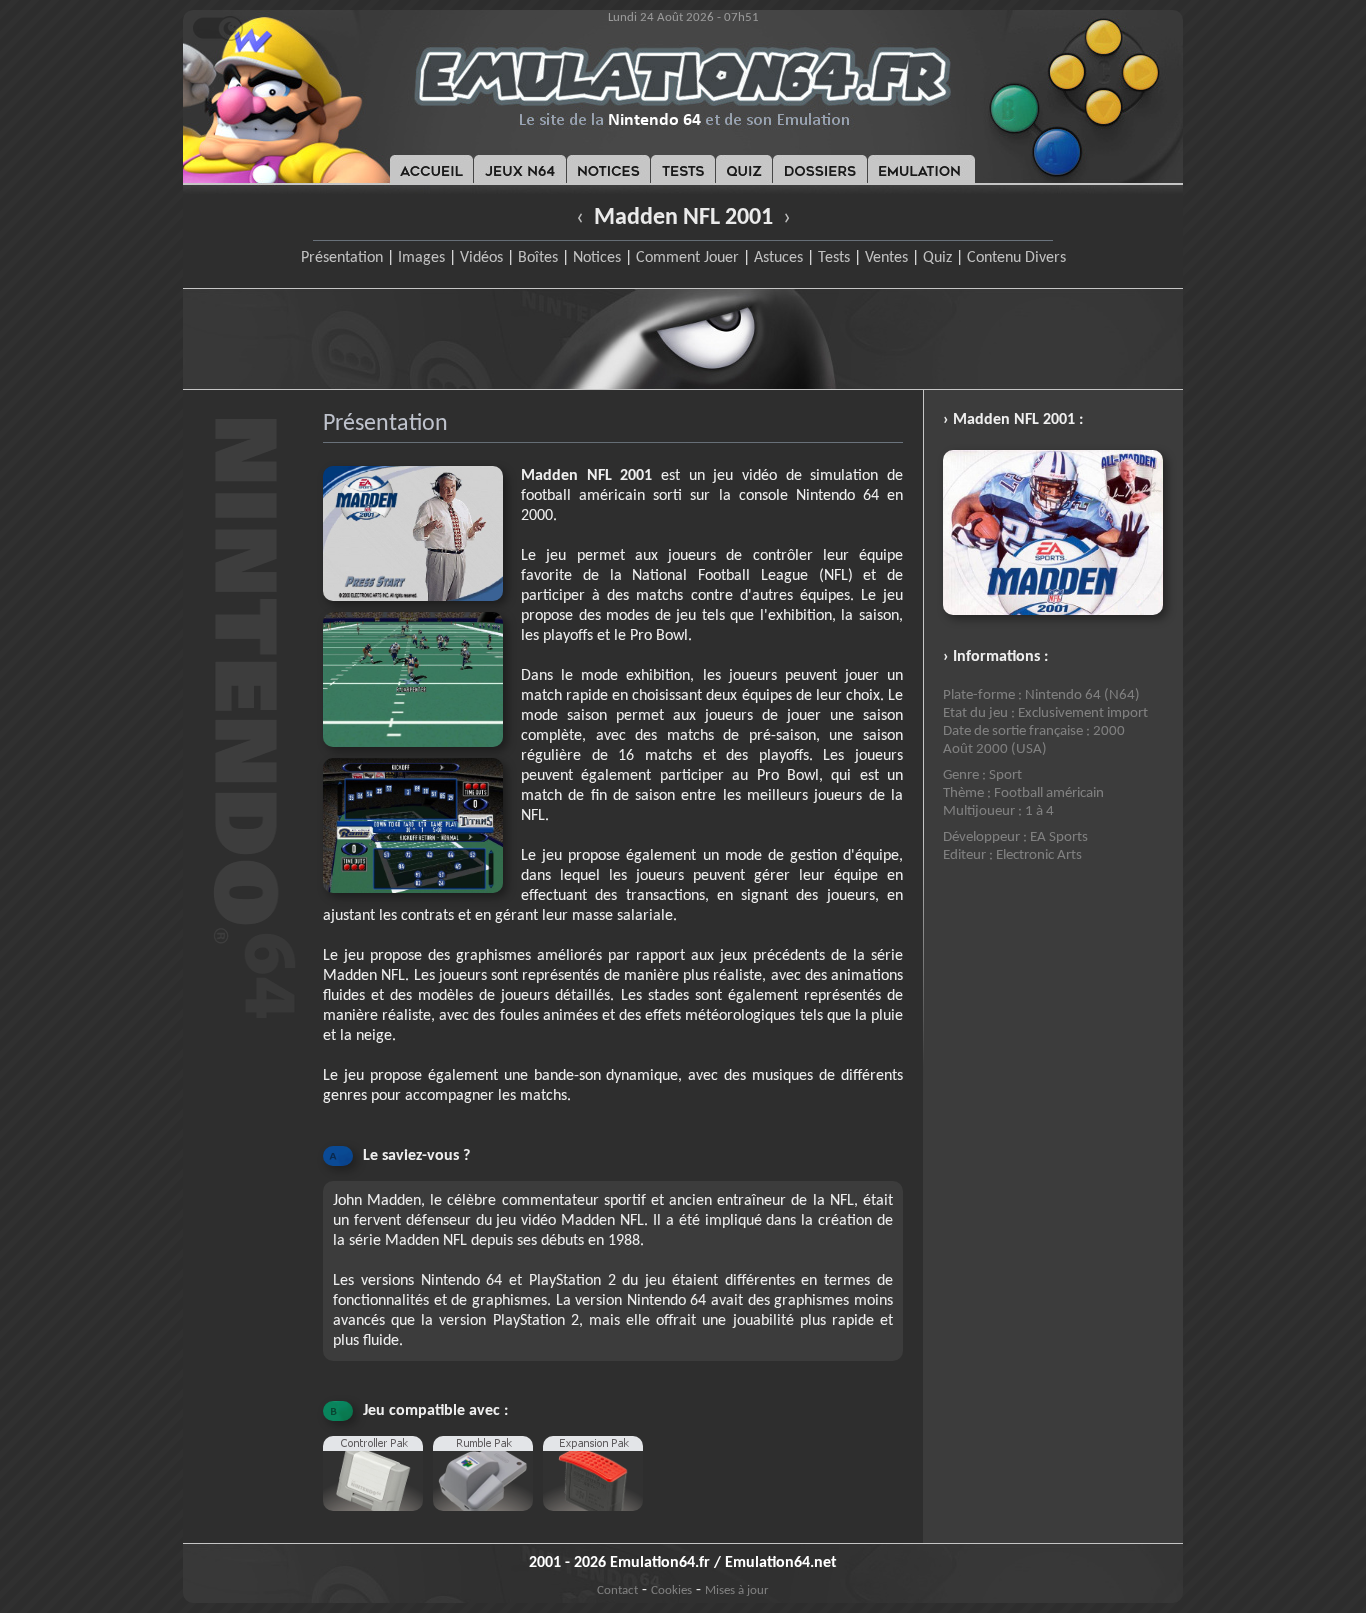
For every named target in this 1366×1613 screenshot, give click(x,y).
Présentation (342, 258)
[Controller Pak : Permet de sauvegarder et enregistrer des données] (378, 1519)
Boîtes (538, 258)
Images (421, 258)
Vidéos (481, 258)
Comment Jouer (687, 258)
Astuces (778, 258)
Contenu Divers (1016, 258)
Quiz (937, 258)
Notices (597, 258)
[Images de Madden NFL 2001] (422, 753)
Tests (834, 258)
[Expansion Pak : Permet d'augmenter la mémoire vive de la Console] (598, 1519)
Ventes (886, 258)
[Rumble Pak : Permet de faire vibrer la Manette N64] (488, 1519)
